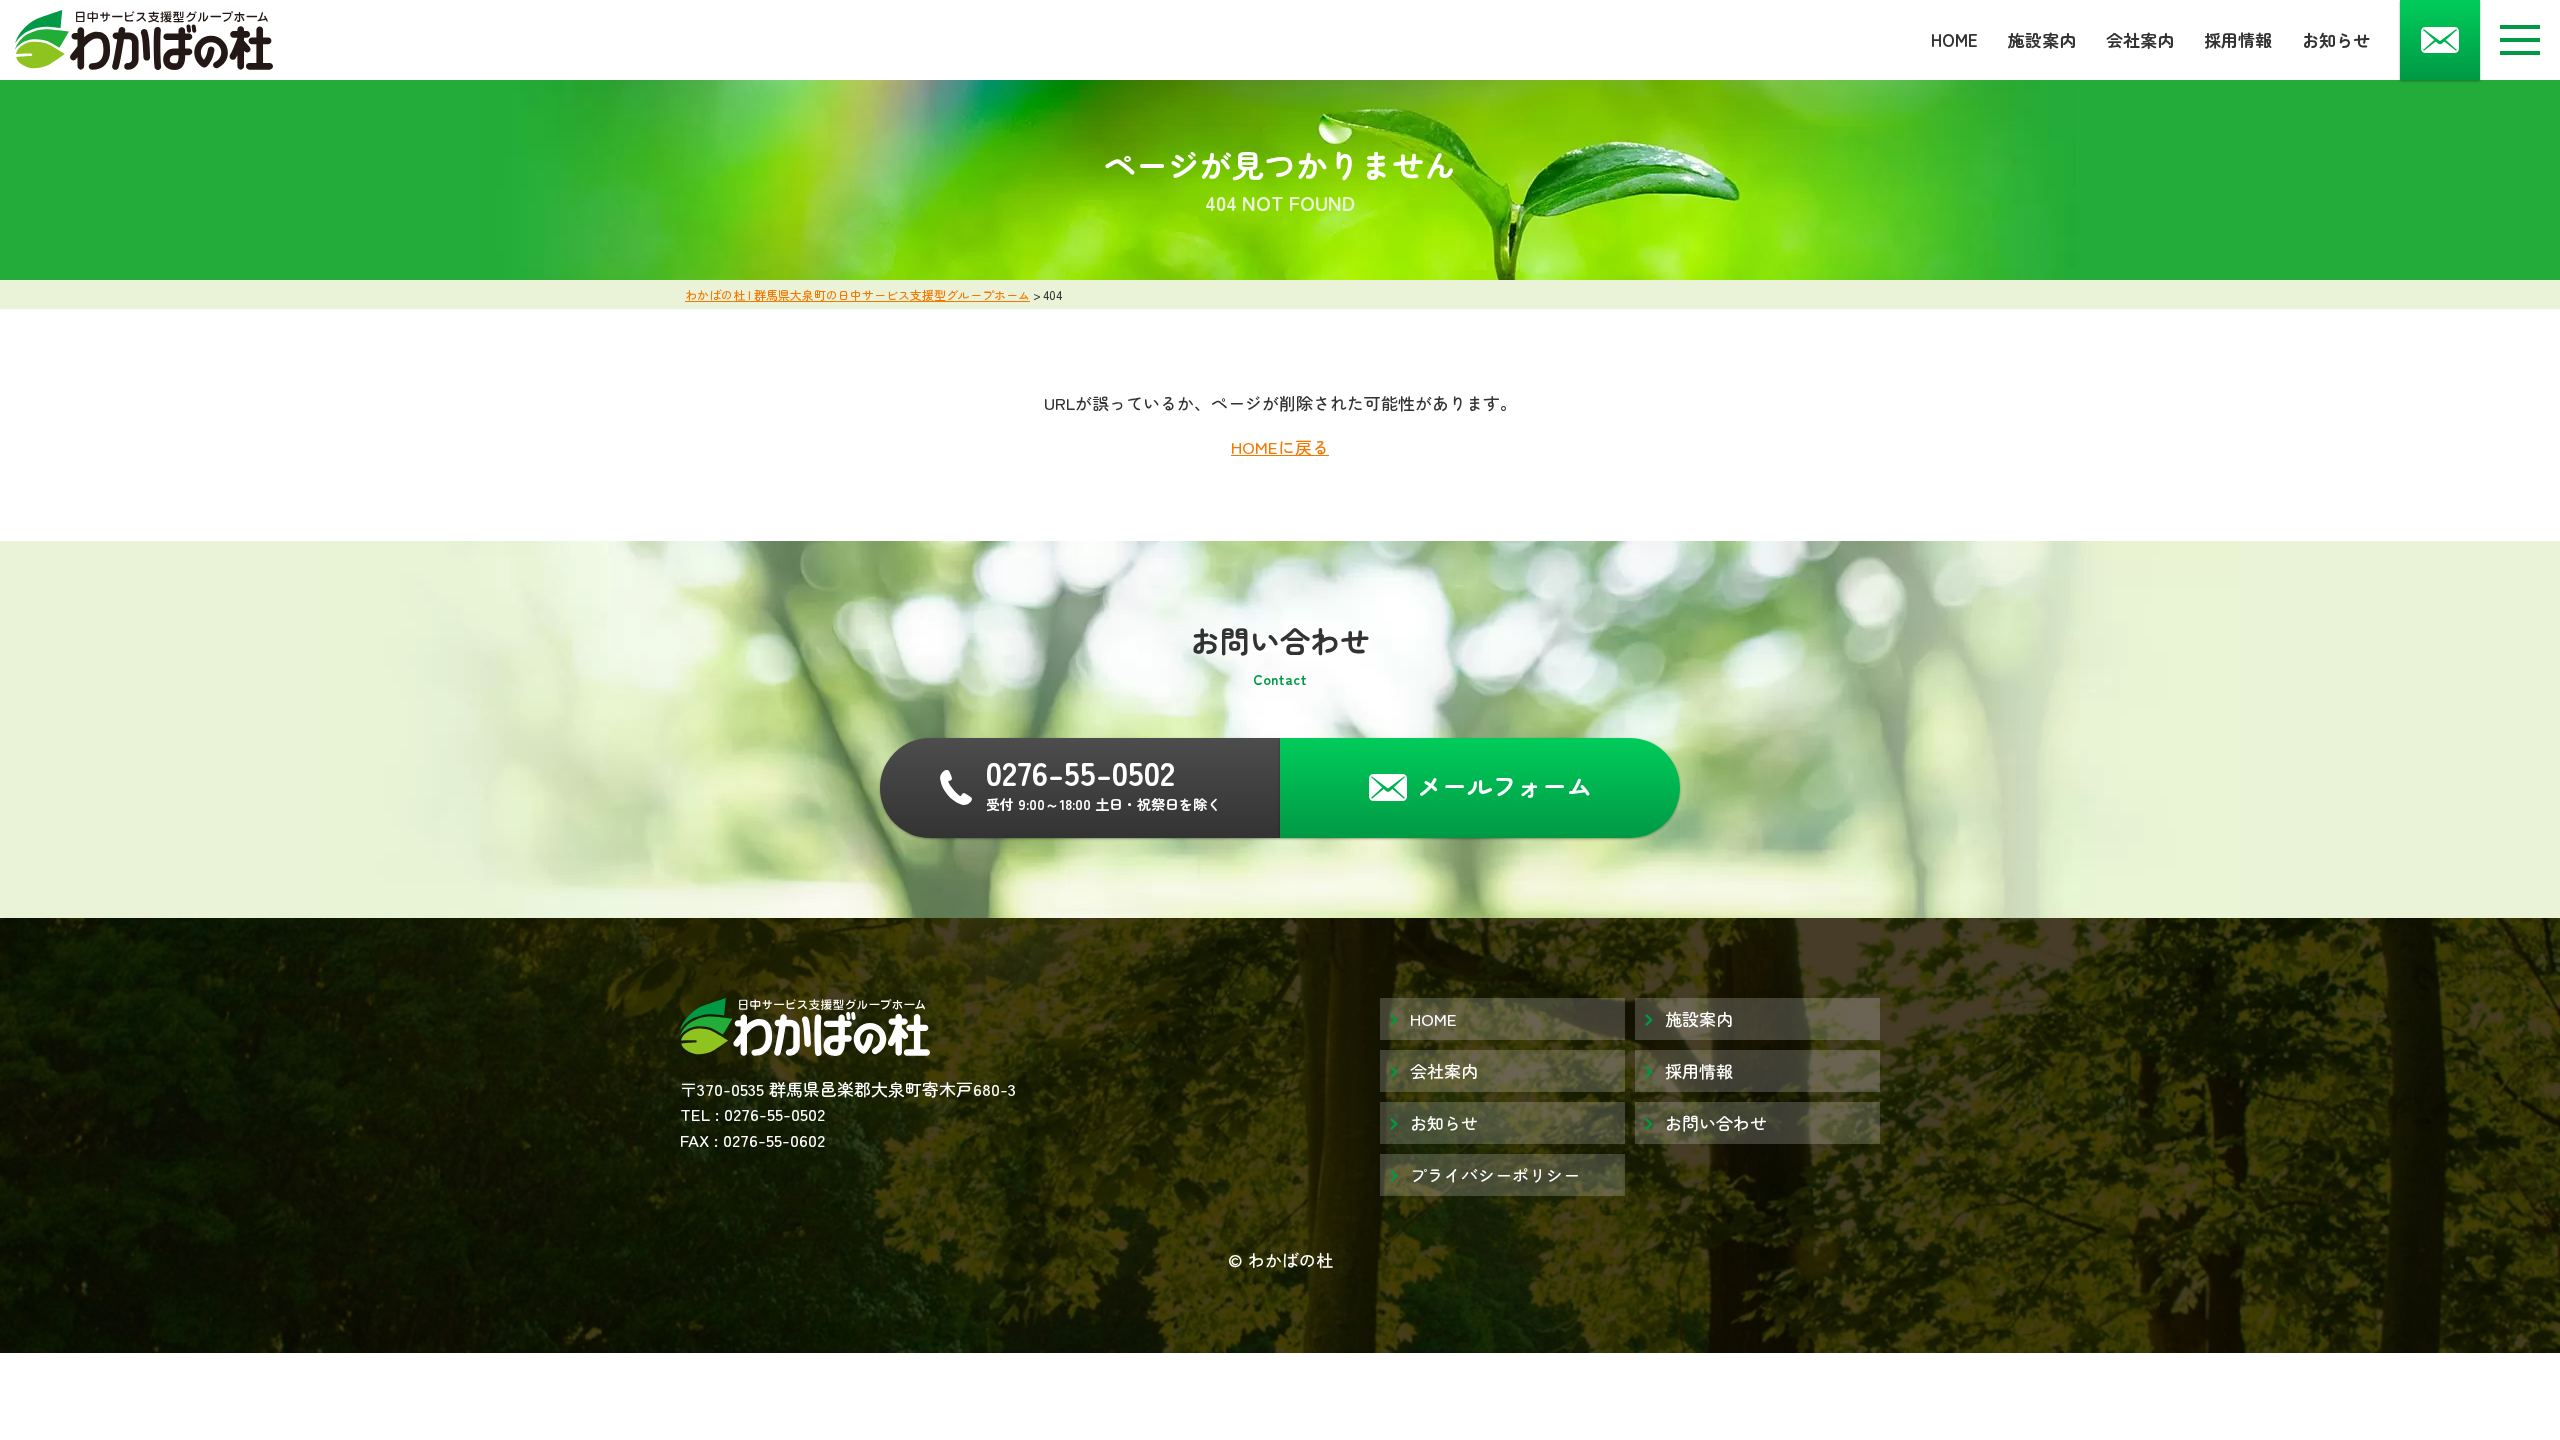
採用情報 (2238, 39)
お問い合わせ (1716, 1122)
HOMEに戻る (1280, 446)
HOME (1954, 39)
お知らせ (2336, 39)
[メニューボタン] (2520, 40)
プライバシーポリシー (1495, 1174)
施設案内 (2042, 39)
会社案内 (2140, 39)
